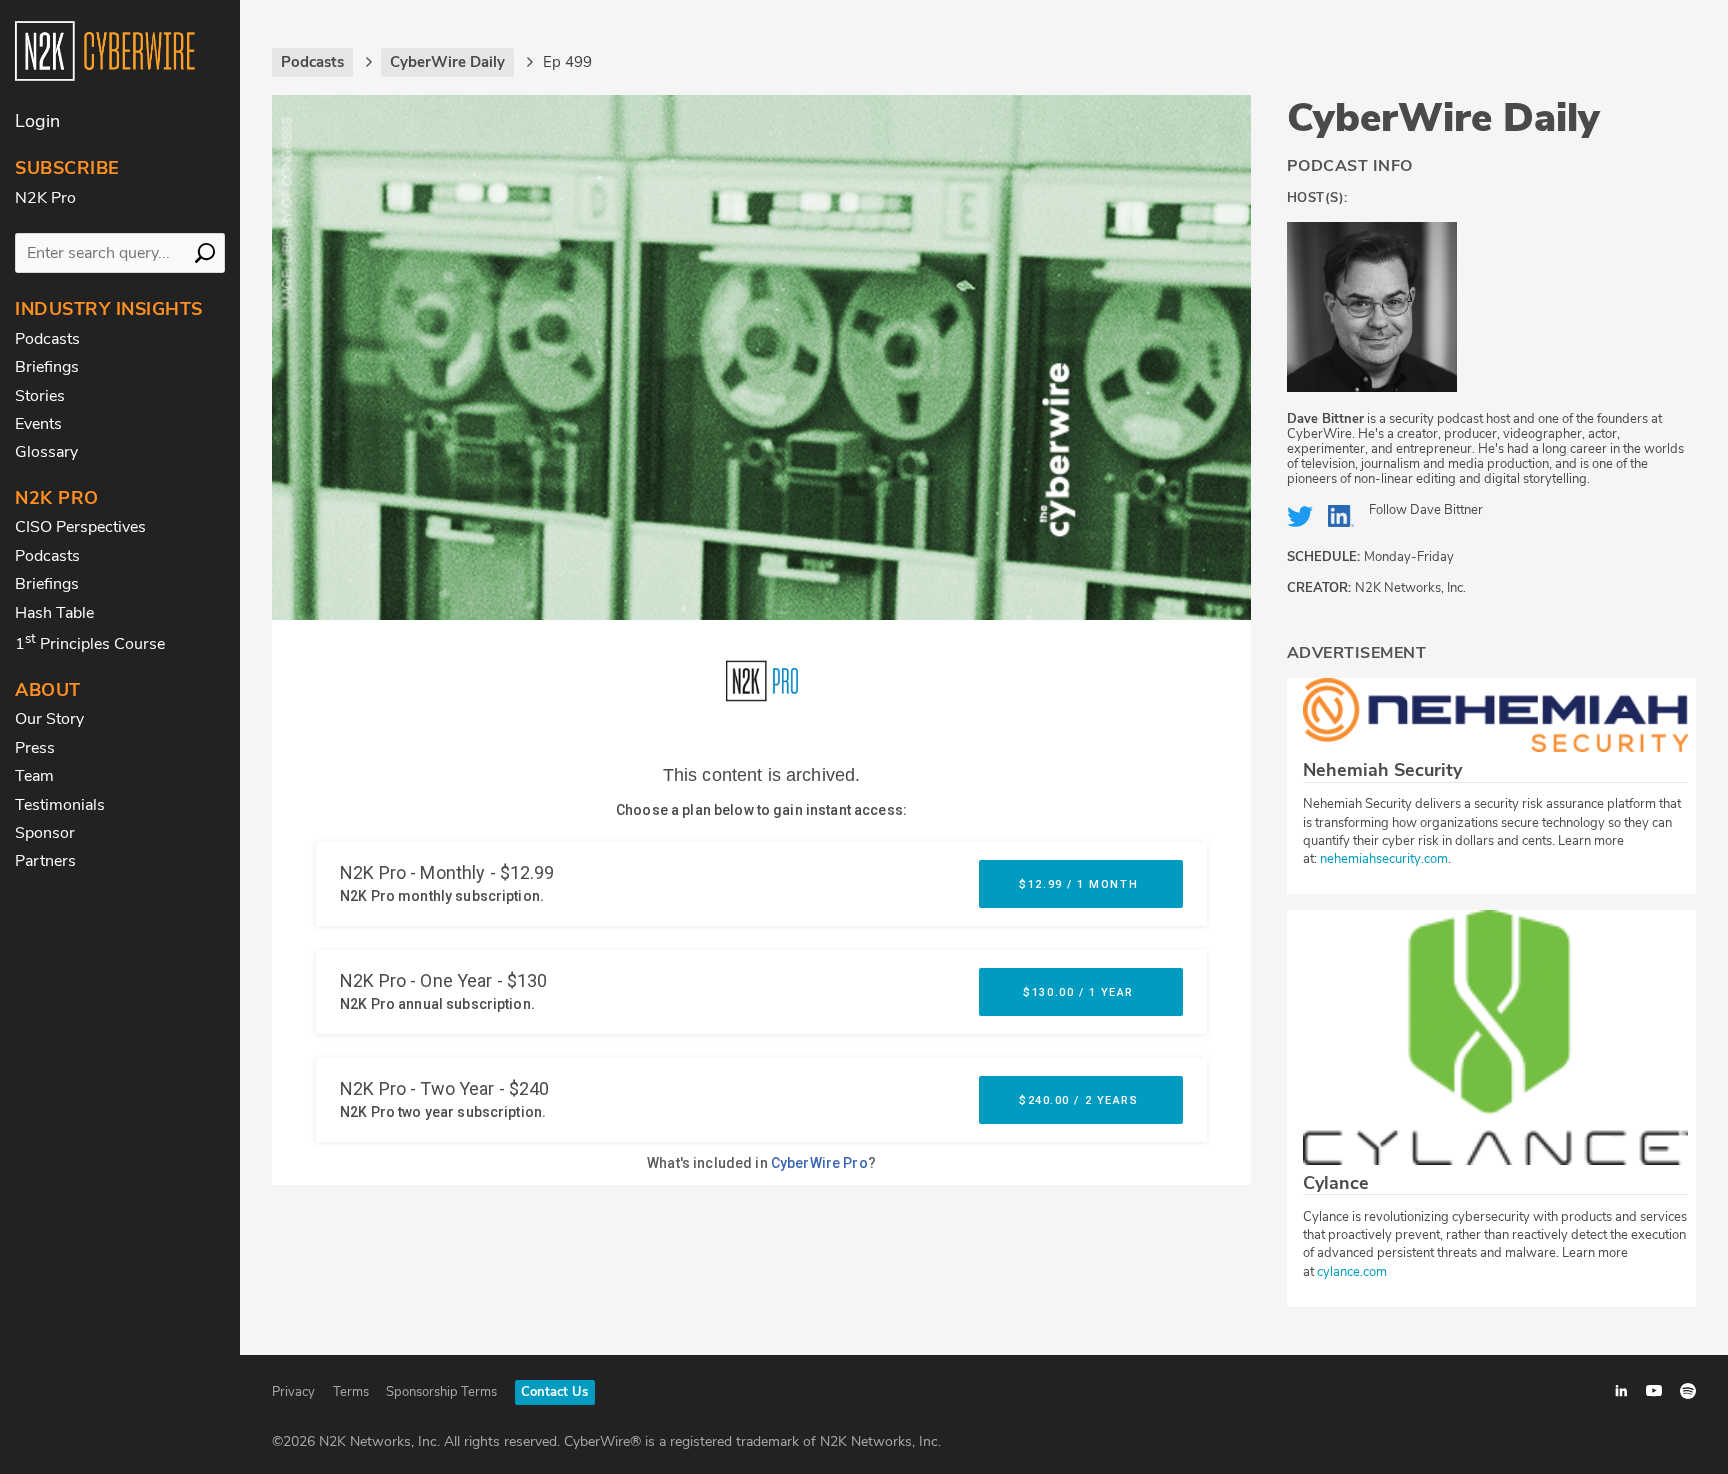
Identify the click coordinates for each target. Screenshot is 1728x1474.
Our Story (49, 719)
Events (38, 424)
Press (35, 748)
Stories (40, 396)
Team (34, 776)
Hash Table (54, 613)
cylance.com (1352, 1272)
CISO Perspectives (80, 527)
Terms (351, 1392)
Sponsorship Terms (441, 1392)
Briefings (47, 367)
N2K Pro (45, 198)
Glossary (46, 452)
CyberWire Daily (1443, 118)
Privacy (293, 1392)
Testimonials (60, 805)
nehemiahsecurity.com (1384, 859)
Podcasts (47, 339)
